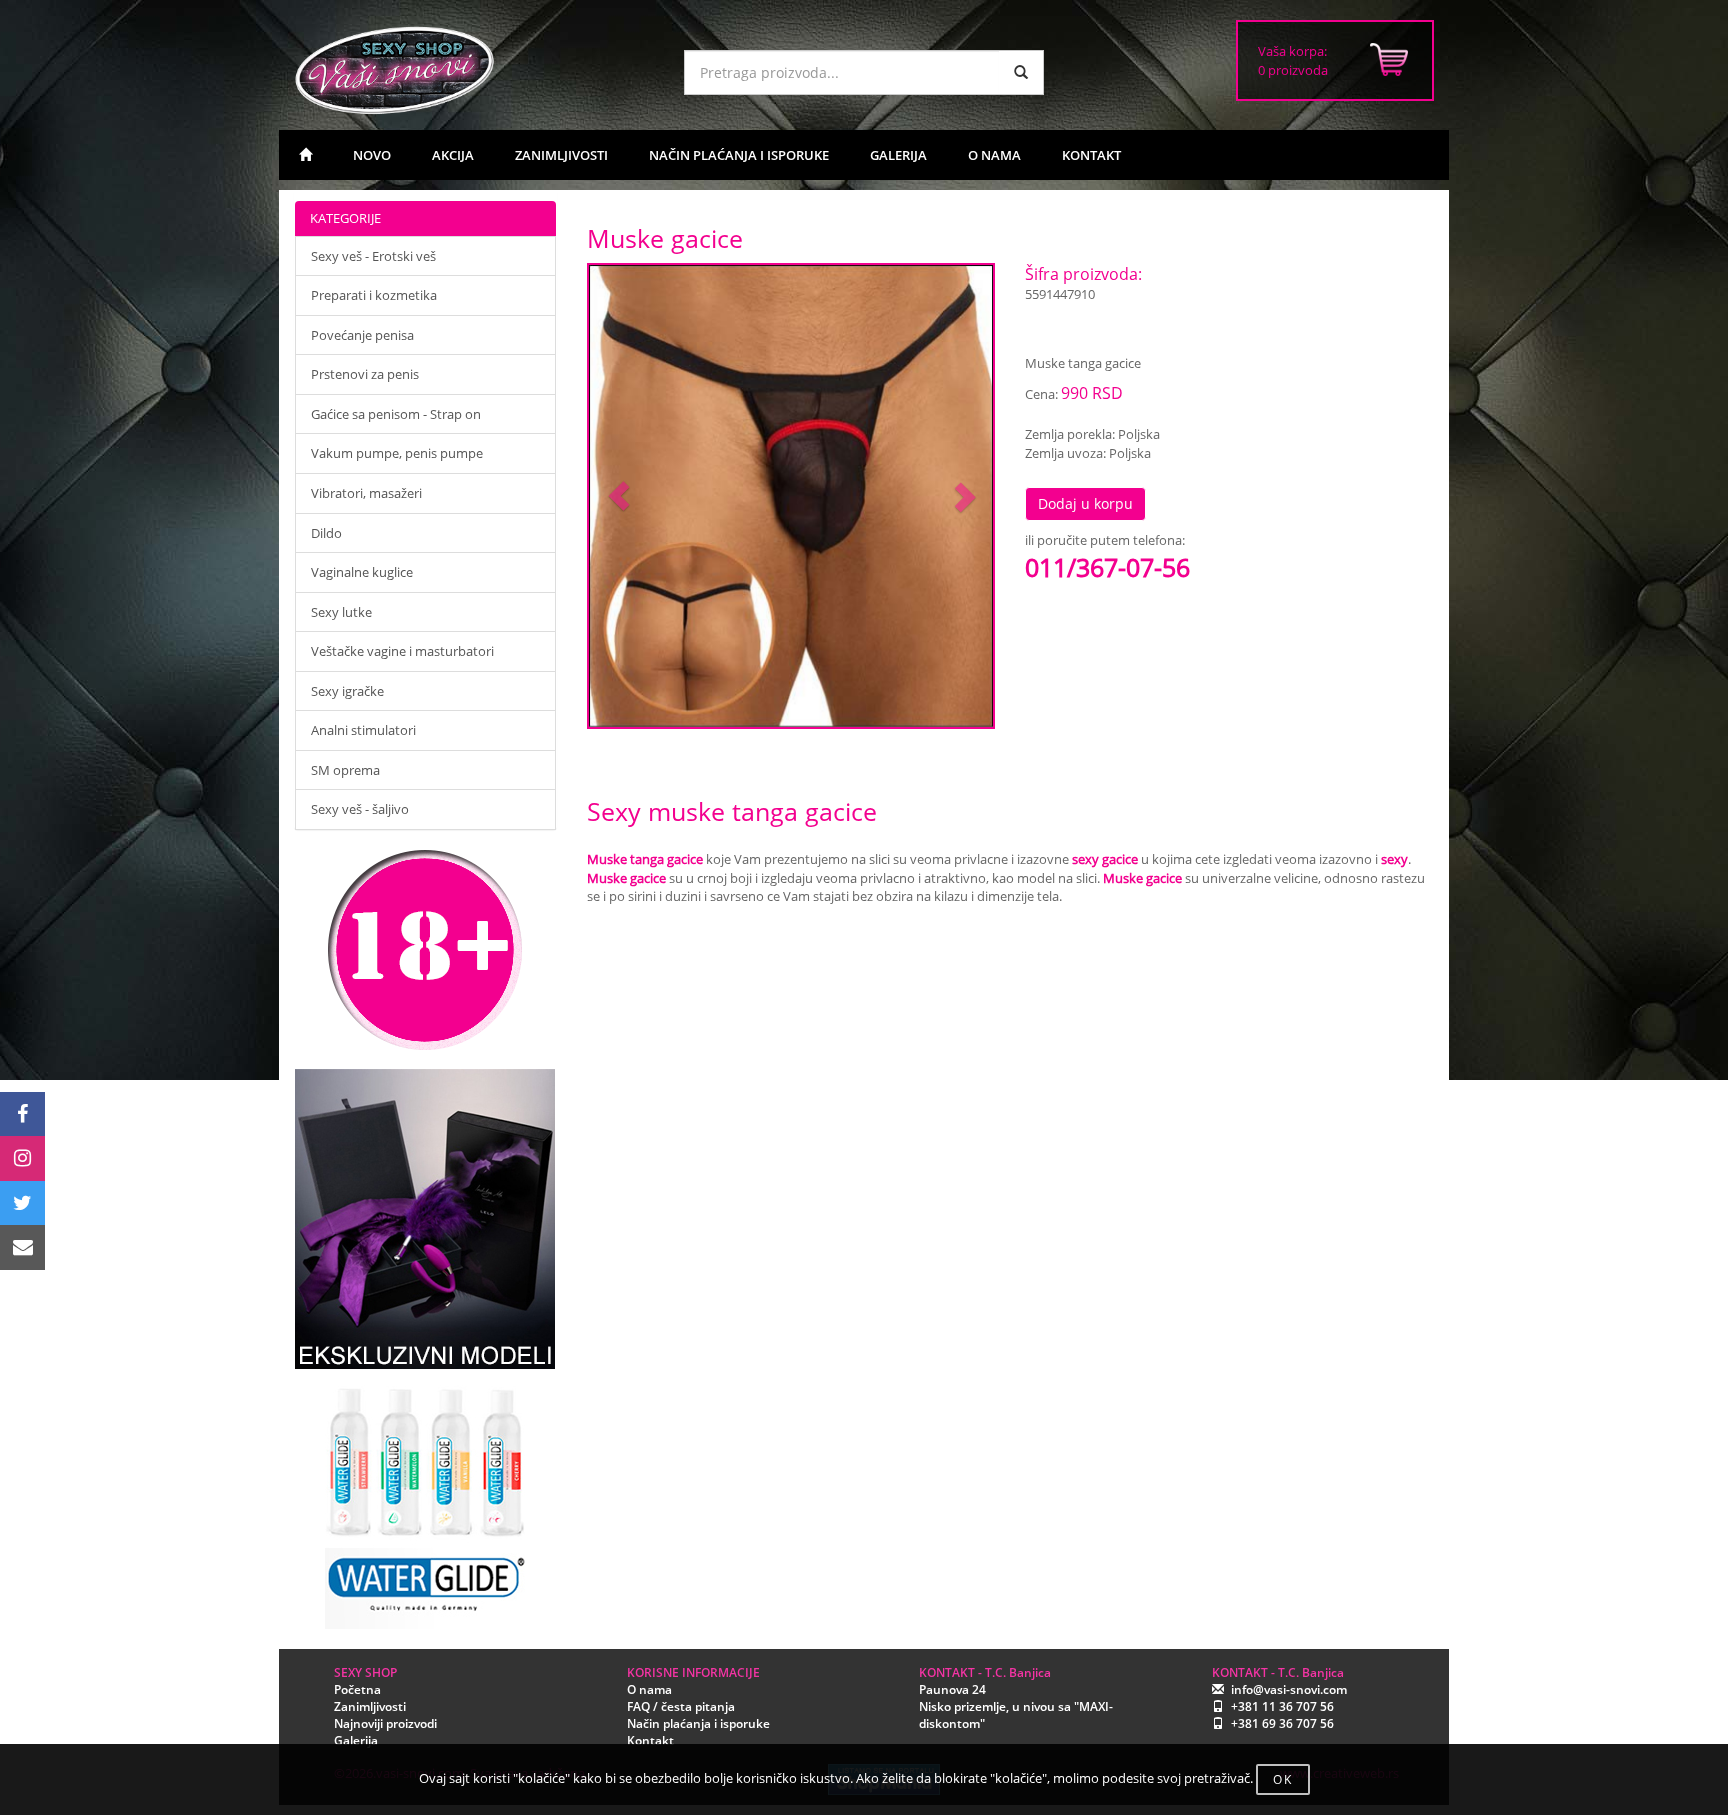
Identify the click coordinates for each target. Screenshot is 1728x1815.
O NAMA (994, 155)
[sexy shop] (474, 70)
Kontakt (650, 1740)
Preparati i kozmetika (374, 295)
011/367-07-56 (1107, 567)
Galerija (356, 1740)
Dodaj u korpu (1085, 503)
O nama (649, 1689)
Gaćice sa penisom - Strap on (396, 414)
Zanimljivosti (370, 1706)
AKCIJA (453, 155)
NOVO (372, 155)
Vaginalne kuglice (362, 572)
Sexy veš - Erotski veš (373, 256)
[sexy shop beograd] (305, 155)
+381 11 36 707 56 (1282, 1706)
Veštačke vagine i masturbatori (402, 651)
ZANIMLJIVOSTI (561, 155)
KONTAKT (1091, 155)
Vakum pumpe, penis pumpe (397, 453)
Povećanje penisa (362, 335)
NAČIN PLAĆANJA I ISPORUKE (739, 155)
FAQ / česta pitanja (681, 1706)
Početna (357, 1689)
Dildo (326, 533)
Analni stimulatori (363, 730)
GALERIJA (898, 155)
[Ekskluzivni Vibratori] (425, 1219)
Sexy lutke (341, 612)
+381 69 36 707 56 (1282, 1723)
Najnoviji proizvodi (385, 1723)
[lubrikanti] (425, 1499)
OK (1283, 1779)
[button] (619, 496)
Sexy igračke (347, 691)
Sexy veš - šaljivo (360, 809)
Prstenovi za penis (365, 374)
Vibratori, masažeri (366, 493)
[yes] (1021, 72)
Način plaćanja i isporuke (698, 1723)
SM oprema (345, 770)
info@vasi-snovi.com (1289, 1689)
